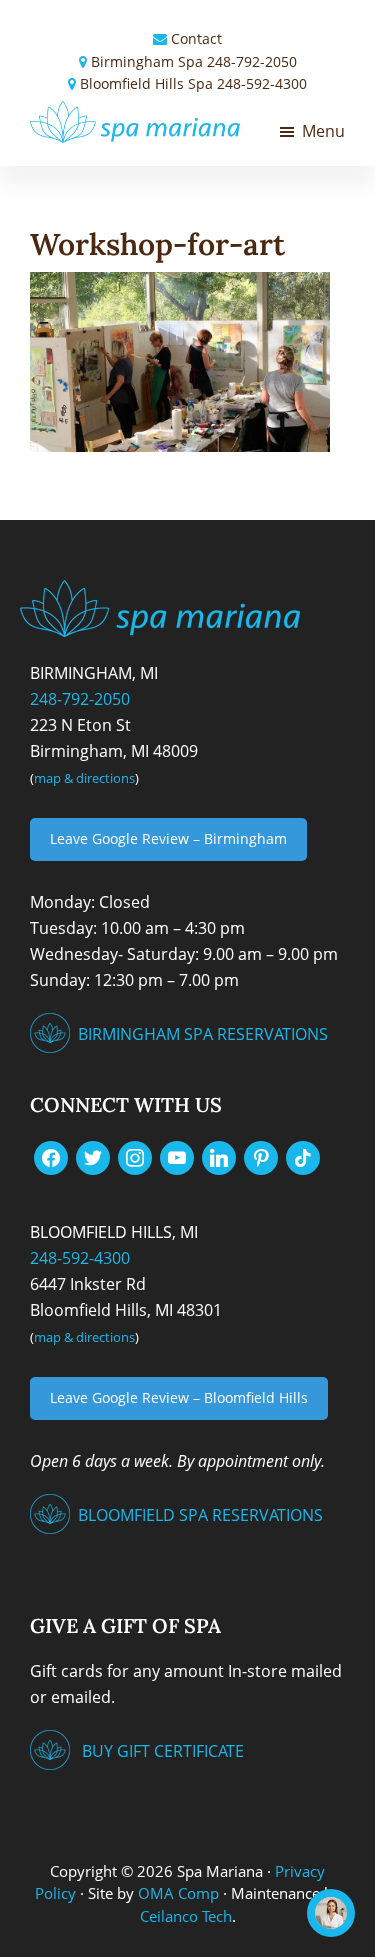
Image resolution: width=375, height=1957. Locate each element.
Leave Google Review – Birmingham (168, 838)
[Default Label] (177, 1157)
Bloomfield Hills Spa (146, 83)
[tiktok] (303, 1157)
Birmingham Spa (147, 61)
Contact (196, 38)
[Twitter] (93, 1157)
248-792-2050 (252, 61)
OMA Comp (178, 1893)
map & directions (84, 778)
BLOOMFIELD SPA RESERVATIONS (200, 1515)
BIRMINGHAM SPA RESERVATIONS (203, 1034)
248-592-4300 (262, 83)
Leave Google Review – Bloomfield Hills (179, 1397)
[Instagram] (135, 1157)
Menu (323, 131)
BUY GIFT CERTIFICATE (163, 1751)
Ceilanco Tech (186, 1916)
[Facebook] (51, 1157)
